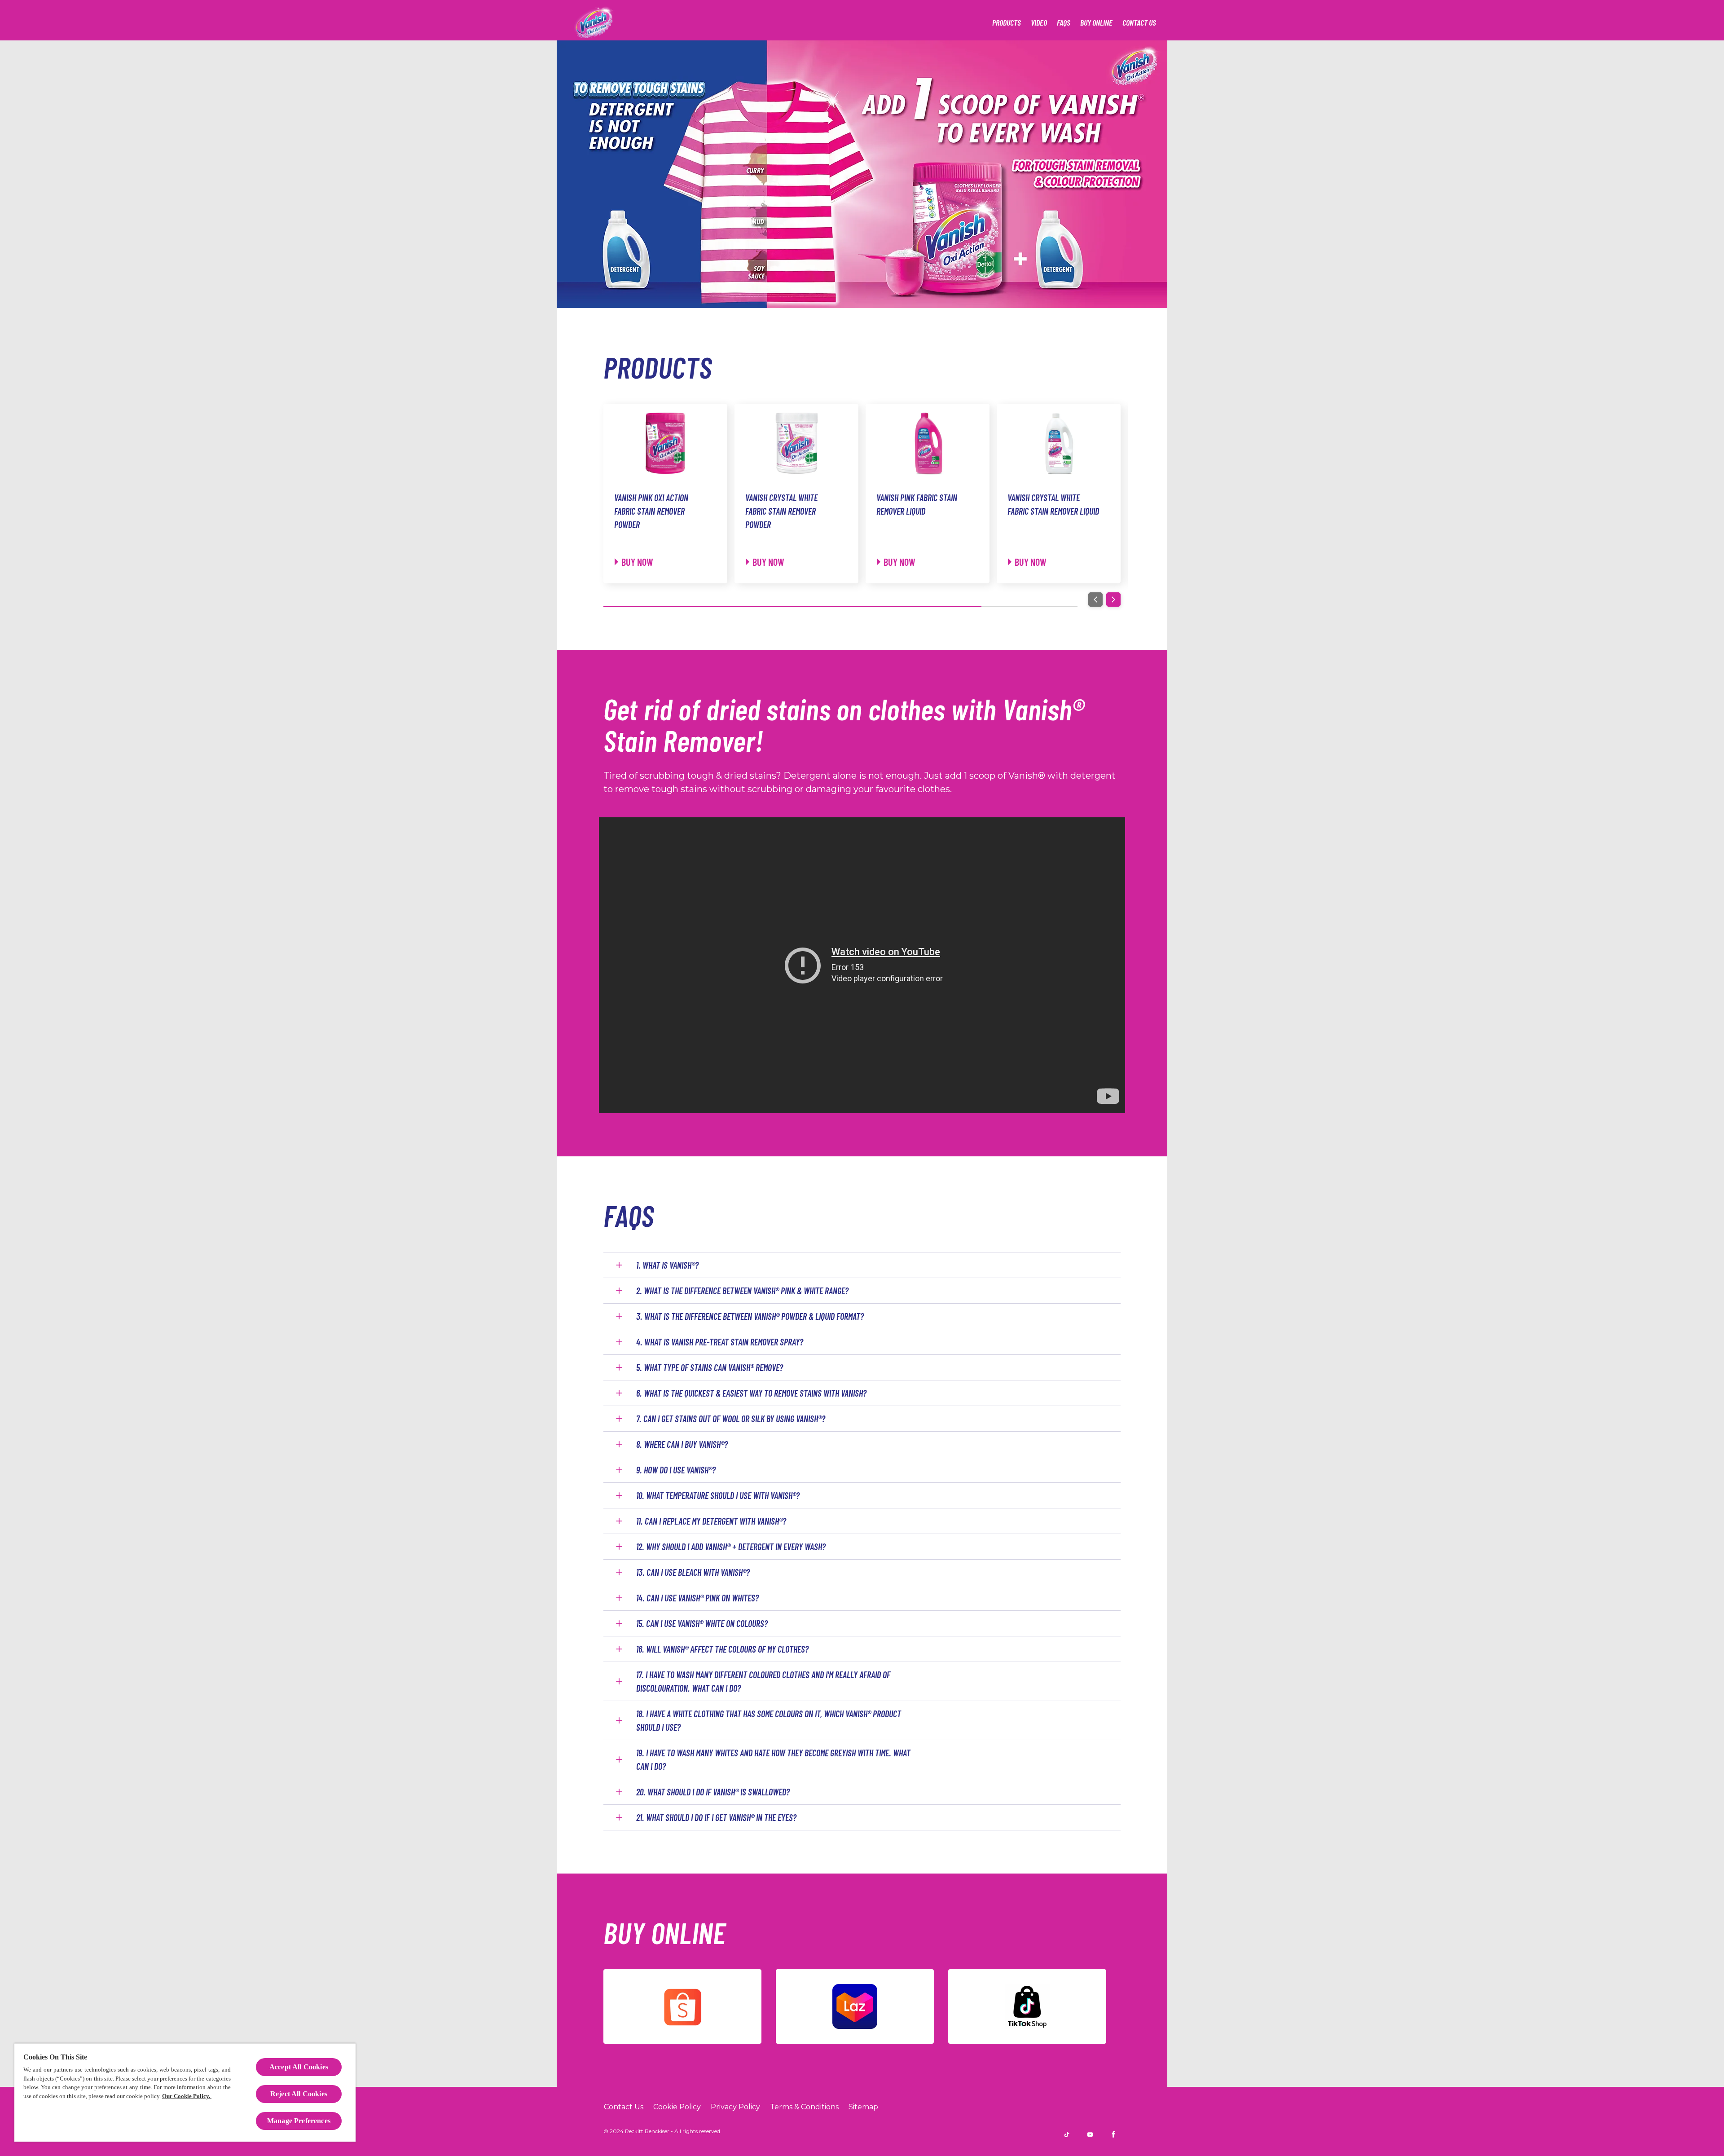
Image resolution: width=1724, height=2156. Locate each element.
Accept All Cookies (299, 2067)
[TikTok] (1027, 2006)
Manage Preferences (299, 2121)
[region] (185, 2092)
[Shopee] (682, 2006)
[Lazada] (855, 2006)
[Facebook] (1113, 2134)
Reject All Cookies (299, 2094)
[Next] (1113, 600)
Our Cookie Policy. (187, 2096)
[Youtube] (1090, 2134)
